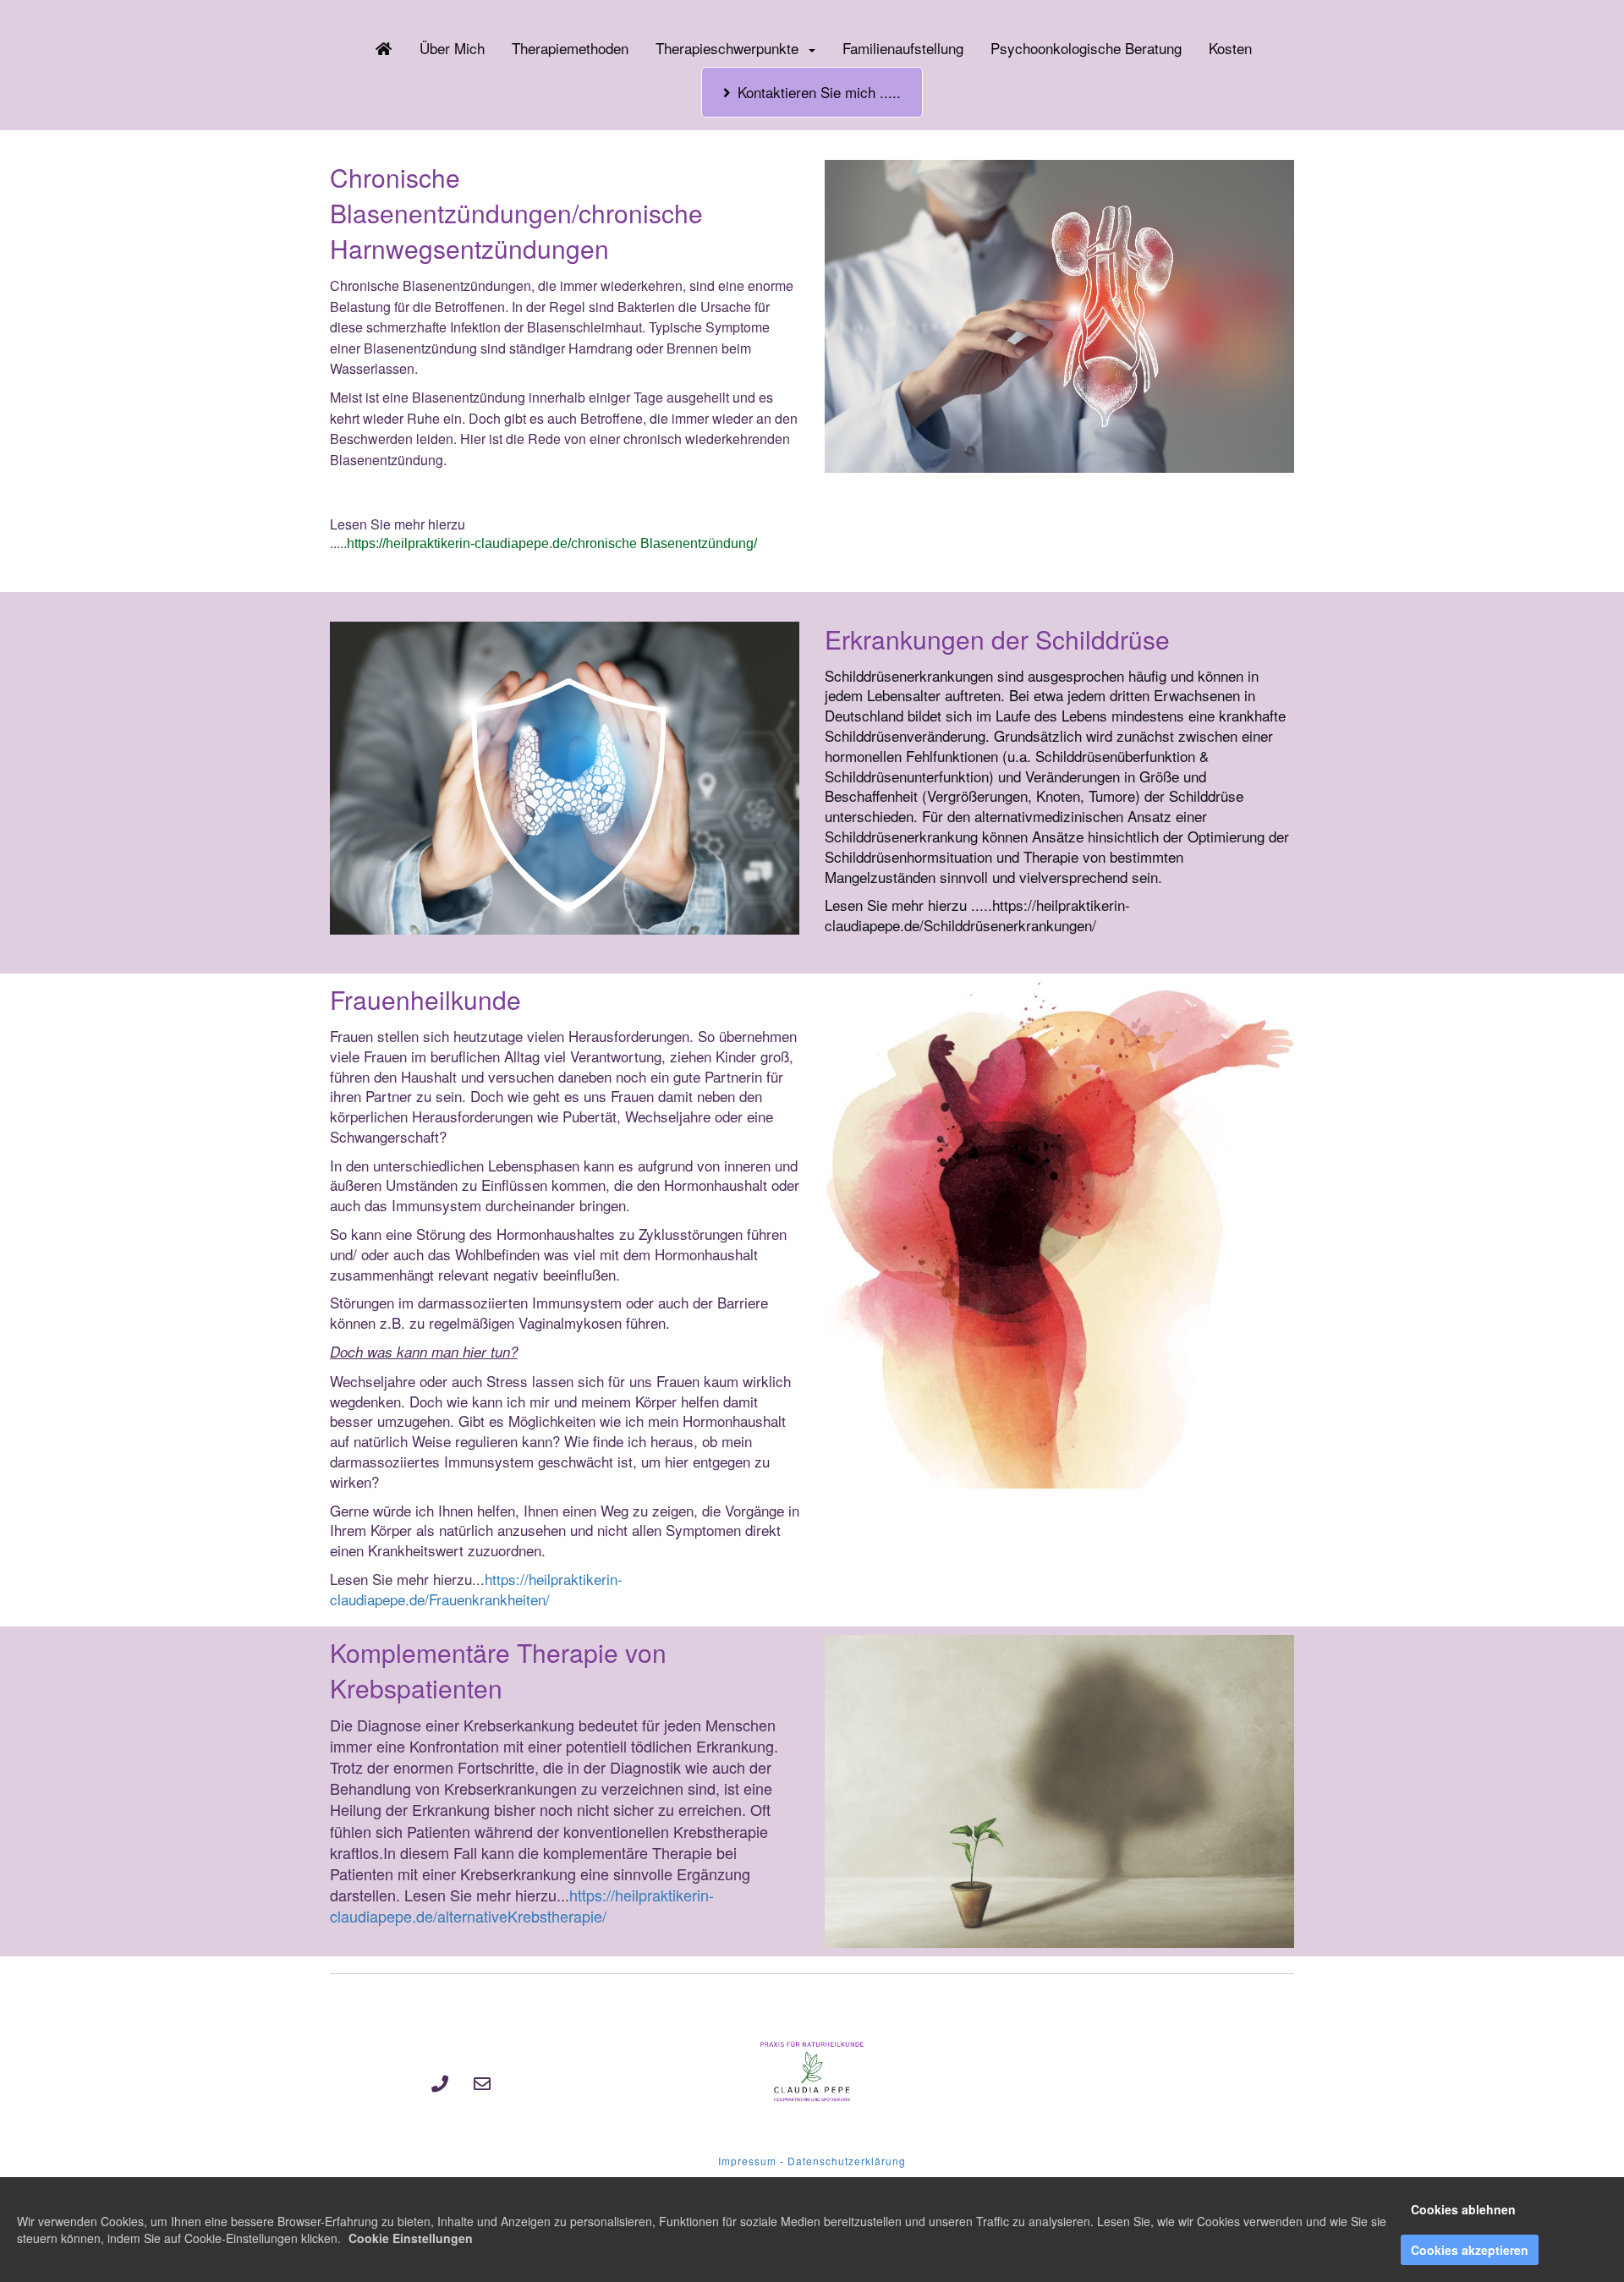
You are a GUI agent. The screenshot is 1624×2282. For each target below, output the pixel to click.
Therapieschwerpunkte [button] (731, 48)
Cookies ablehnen (1463, 2209)
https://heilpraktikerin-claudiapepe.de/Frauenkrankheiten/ (476, 1589)
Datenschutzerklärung (847, 2161)
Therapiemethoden (570, 48)
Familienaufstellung (903, 48)
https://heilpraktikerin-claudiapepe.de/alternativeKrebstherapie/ (522, 1905)
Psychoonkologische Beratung (1086, 48)
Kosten (1230, 48)
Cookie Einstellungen (411, 2238)
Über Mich (452, 48)
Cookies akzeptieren (1470, 2250)
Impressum (747, 2161)
